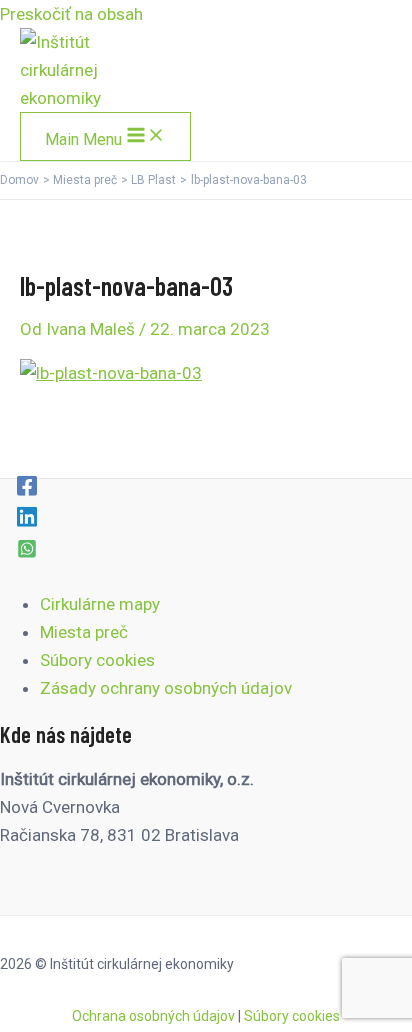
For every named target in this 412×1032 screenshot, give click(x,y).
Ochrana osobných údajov (153, 1016)
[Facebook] (27, 485)
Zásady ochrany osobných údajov (166, 688)
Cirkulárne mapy (100, 604)
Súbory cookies (97, 660)
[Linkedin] (27, 516)
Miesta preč (84, 632)
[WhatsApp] (27, 548)
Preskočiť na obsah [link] (71, 14)
